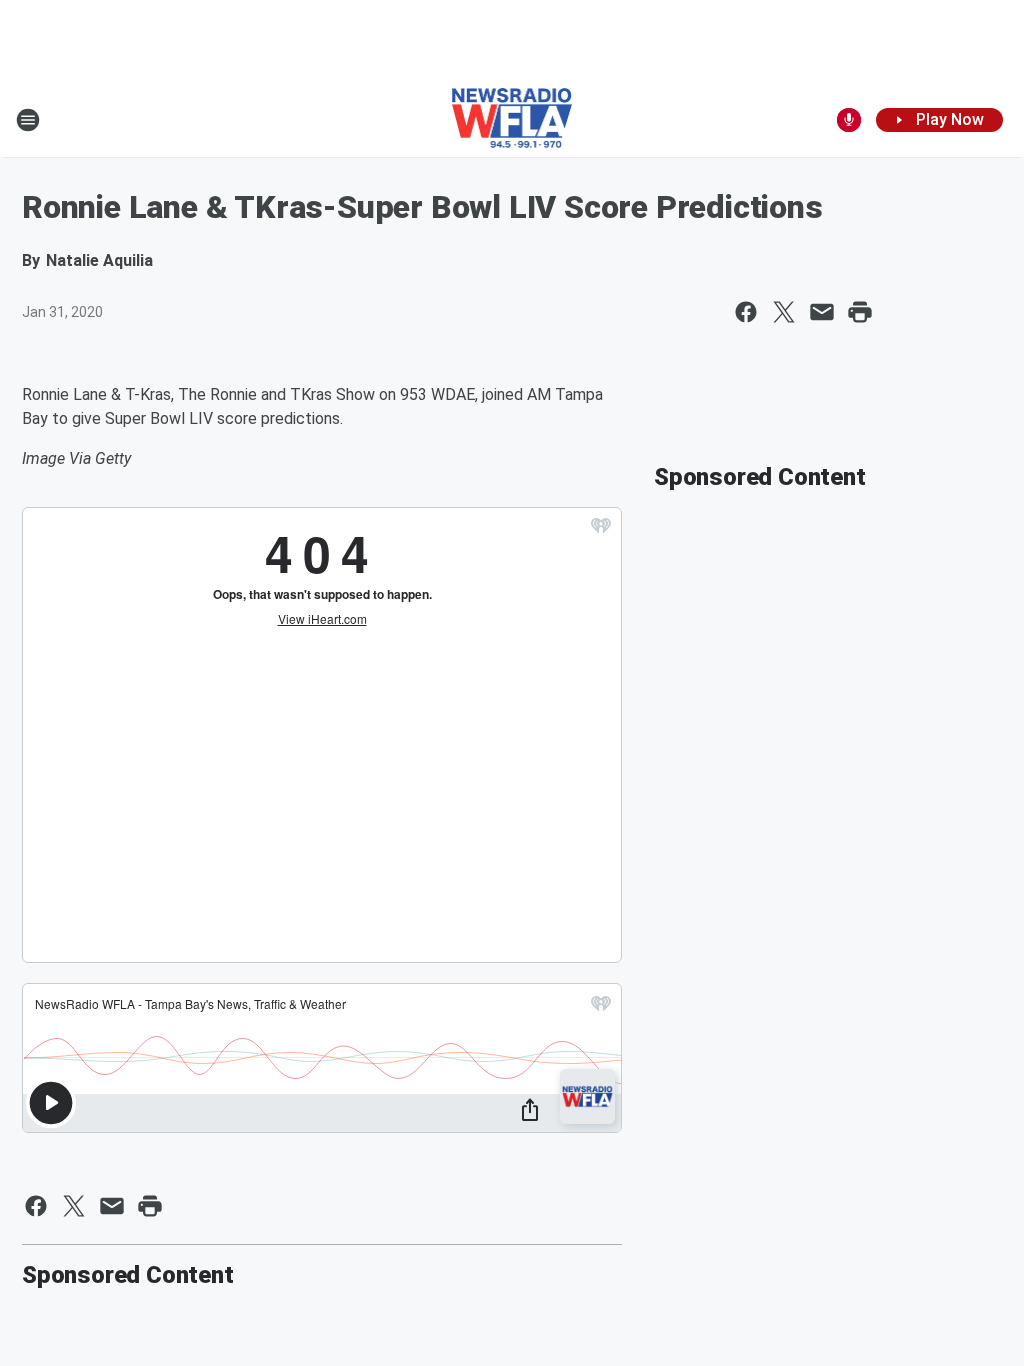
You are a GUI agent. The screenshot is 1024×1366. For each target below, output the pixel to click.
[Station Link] (512, 120)
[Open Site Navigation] (28, 120)
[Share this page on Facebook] (746, 312)
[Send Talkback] (849, 120)
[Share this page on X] (784, 312)
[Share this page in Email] (822, 312)
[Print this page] (860, 312)
